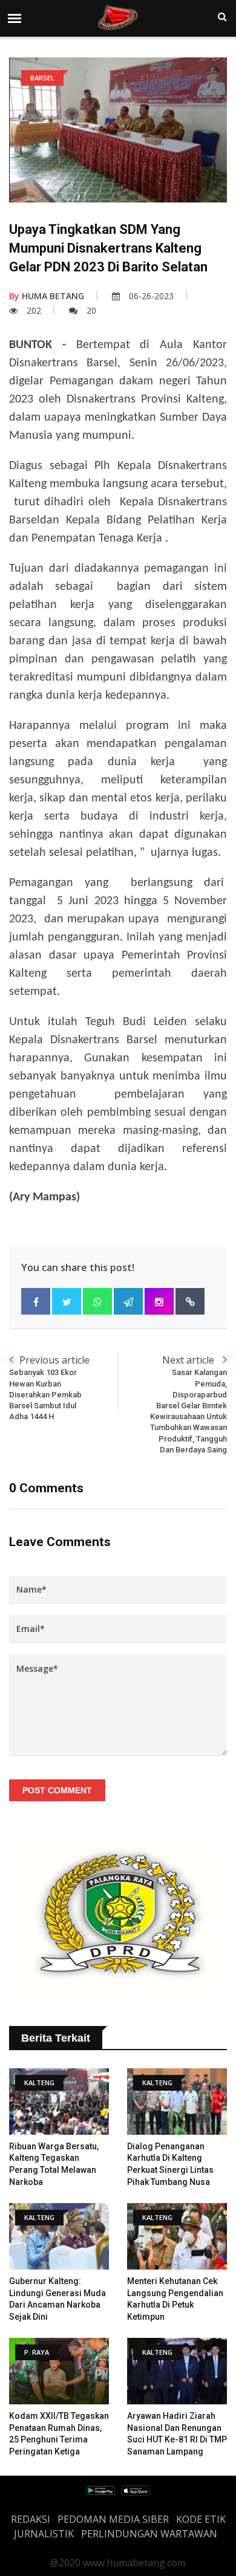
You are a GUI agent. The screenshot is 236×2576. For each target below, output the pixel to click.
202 (34, 310)
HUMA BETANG (47, 296)
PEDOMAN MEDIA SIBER (113, 2519)
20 (91, 310)
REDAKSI (31, 2519)
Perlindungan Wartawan (149, 2534)
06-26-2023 (151, 296)
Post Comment (57, 1790)
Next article (188, 1403)
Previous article (49, 1387)
